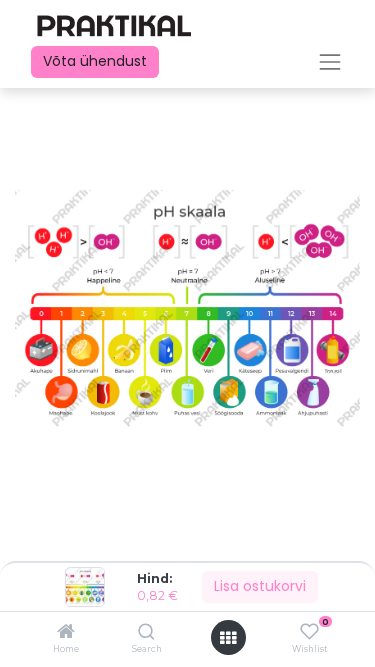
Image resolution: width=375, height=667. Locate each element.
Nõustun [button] (320, 636)
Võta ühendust (95, 61)
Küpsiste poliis (58, 582)
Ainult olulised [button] (225, 636)
